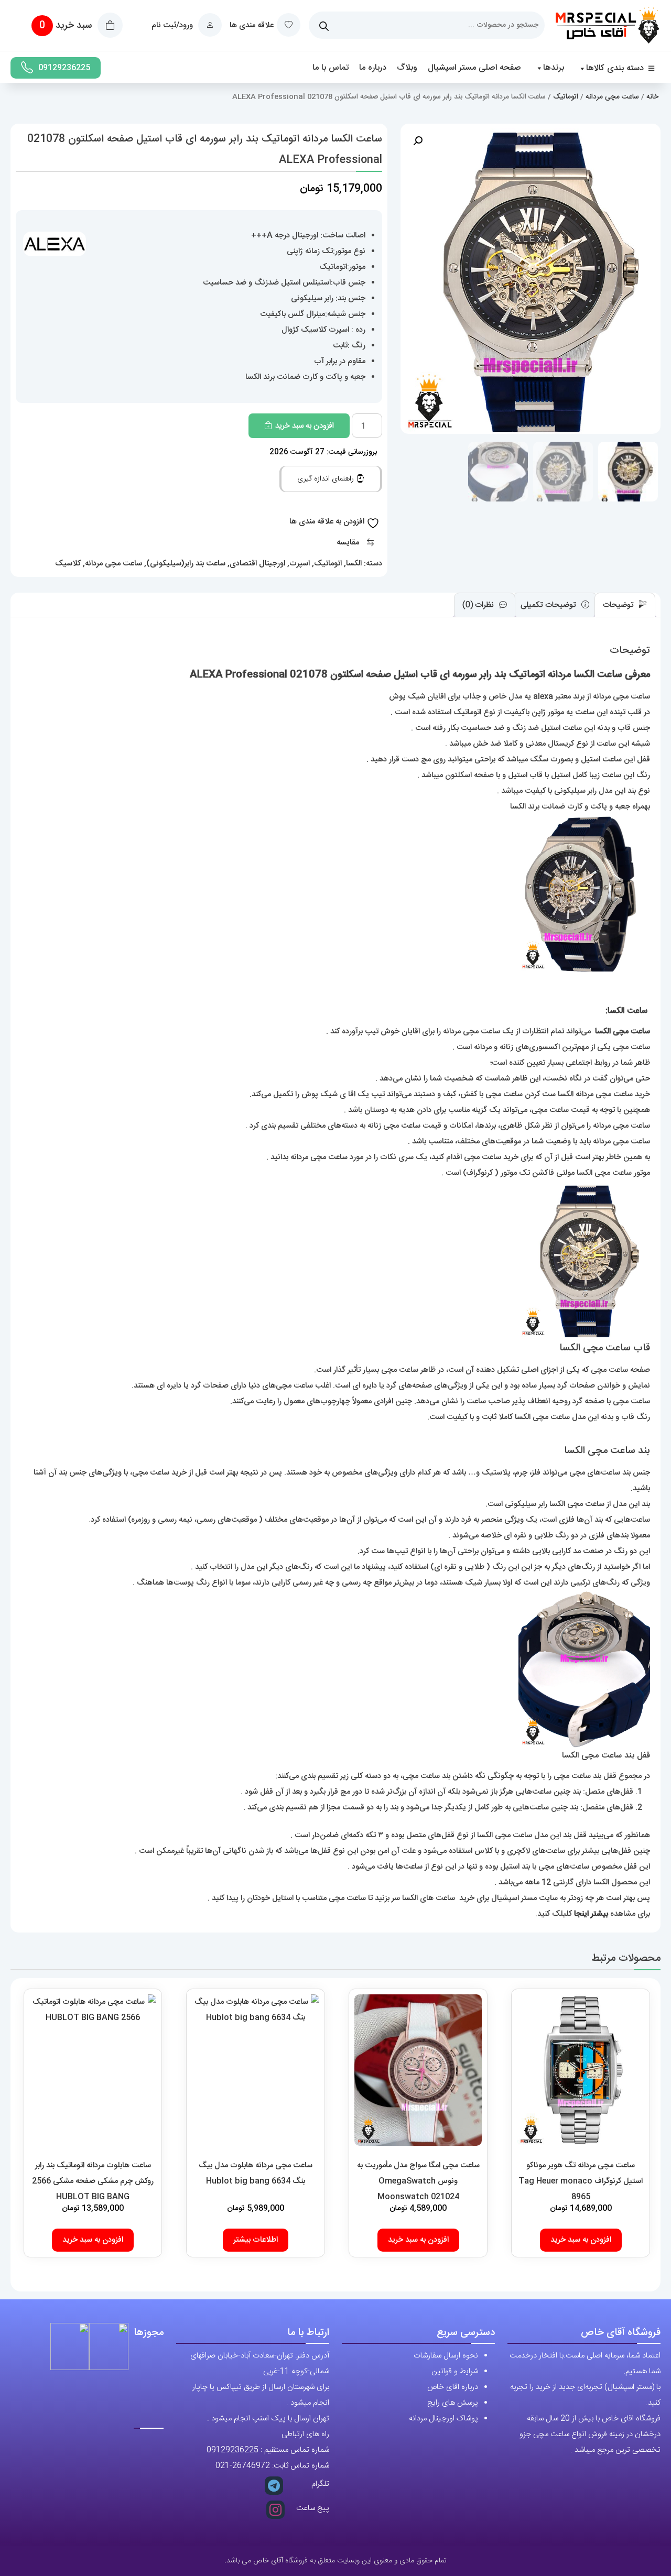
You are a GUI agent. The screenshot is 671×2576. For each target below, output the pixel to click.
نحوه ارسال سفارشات (446, 2356)
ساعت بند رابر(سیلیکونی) (186, 564)
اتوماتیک (566, 97)
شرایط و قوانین (455, 2371)
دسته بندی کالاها (615, 68)
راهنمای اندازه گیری (327, 479)
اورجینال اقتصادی (257, 564)
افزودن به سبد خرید (305, 426)
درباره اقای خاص (453, 2387)
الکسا (354, 564)
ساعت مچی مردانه (612, 97)
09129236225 (64, 68)
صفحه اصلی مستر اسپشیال (474, 68)
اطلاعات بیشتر (256, 2240)
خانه (652, 97)
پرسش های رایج (453, 2403)
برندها (554, 68)
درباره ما (373, 68)
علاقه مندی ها (252, 25)
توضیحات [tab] (619, 605)
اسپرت (300, 564)
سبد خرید (67, 26)
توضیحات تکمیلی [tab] (549, 605)
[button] (418, 141)
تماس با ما (331, 68)
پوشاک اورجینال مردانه (443, 2419)
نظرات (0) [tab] (479, 605)
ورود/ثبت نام (173, 25)
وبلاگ (407, 68)
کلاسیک (68, 564)
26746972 (251, 2466)
